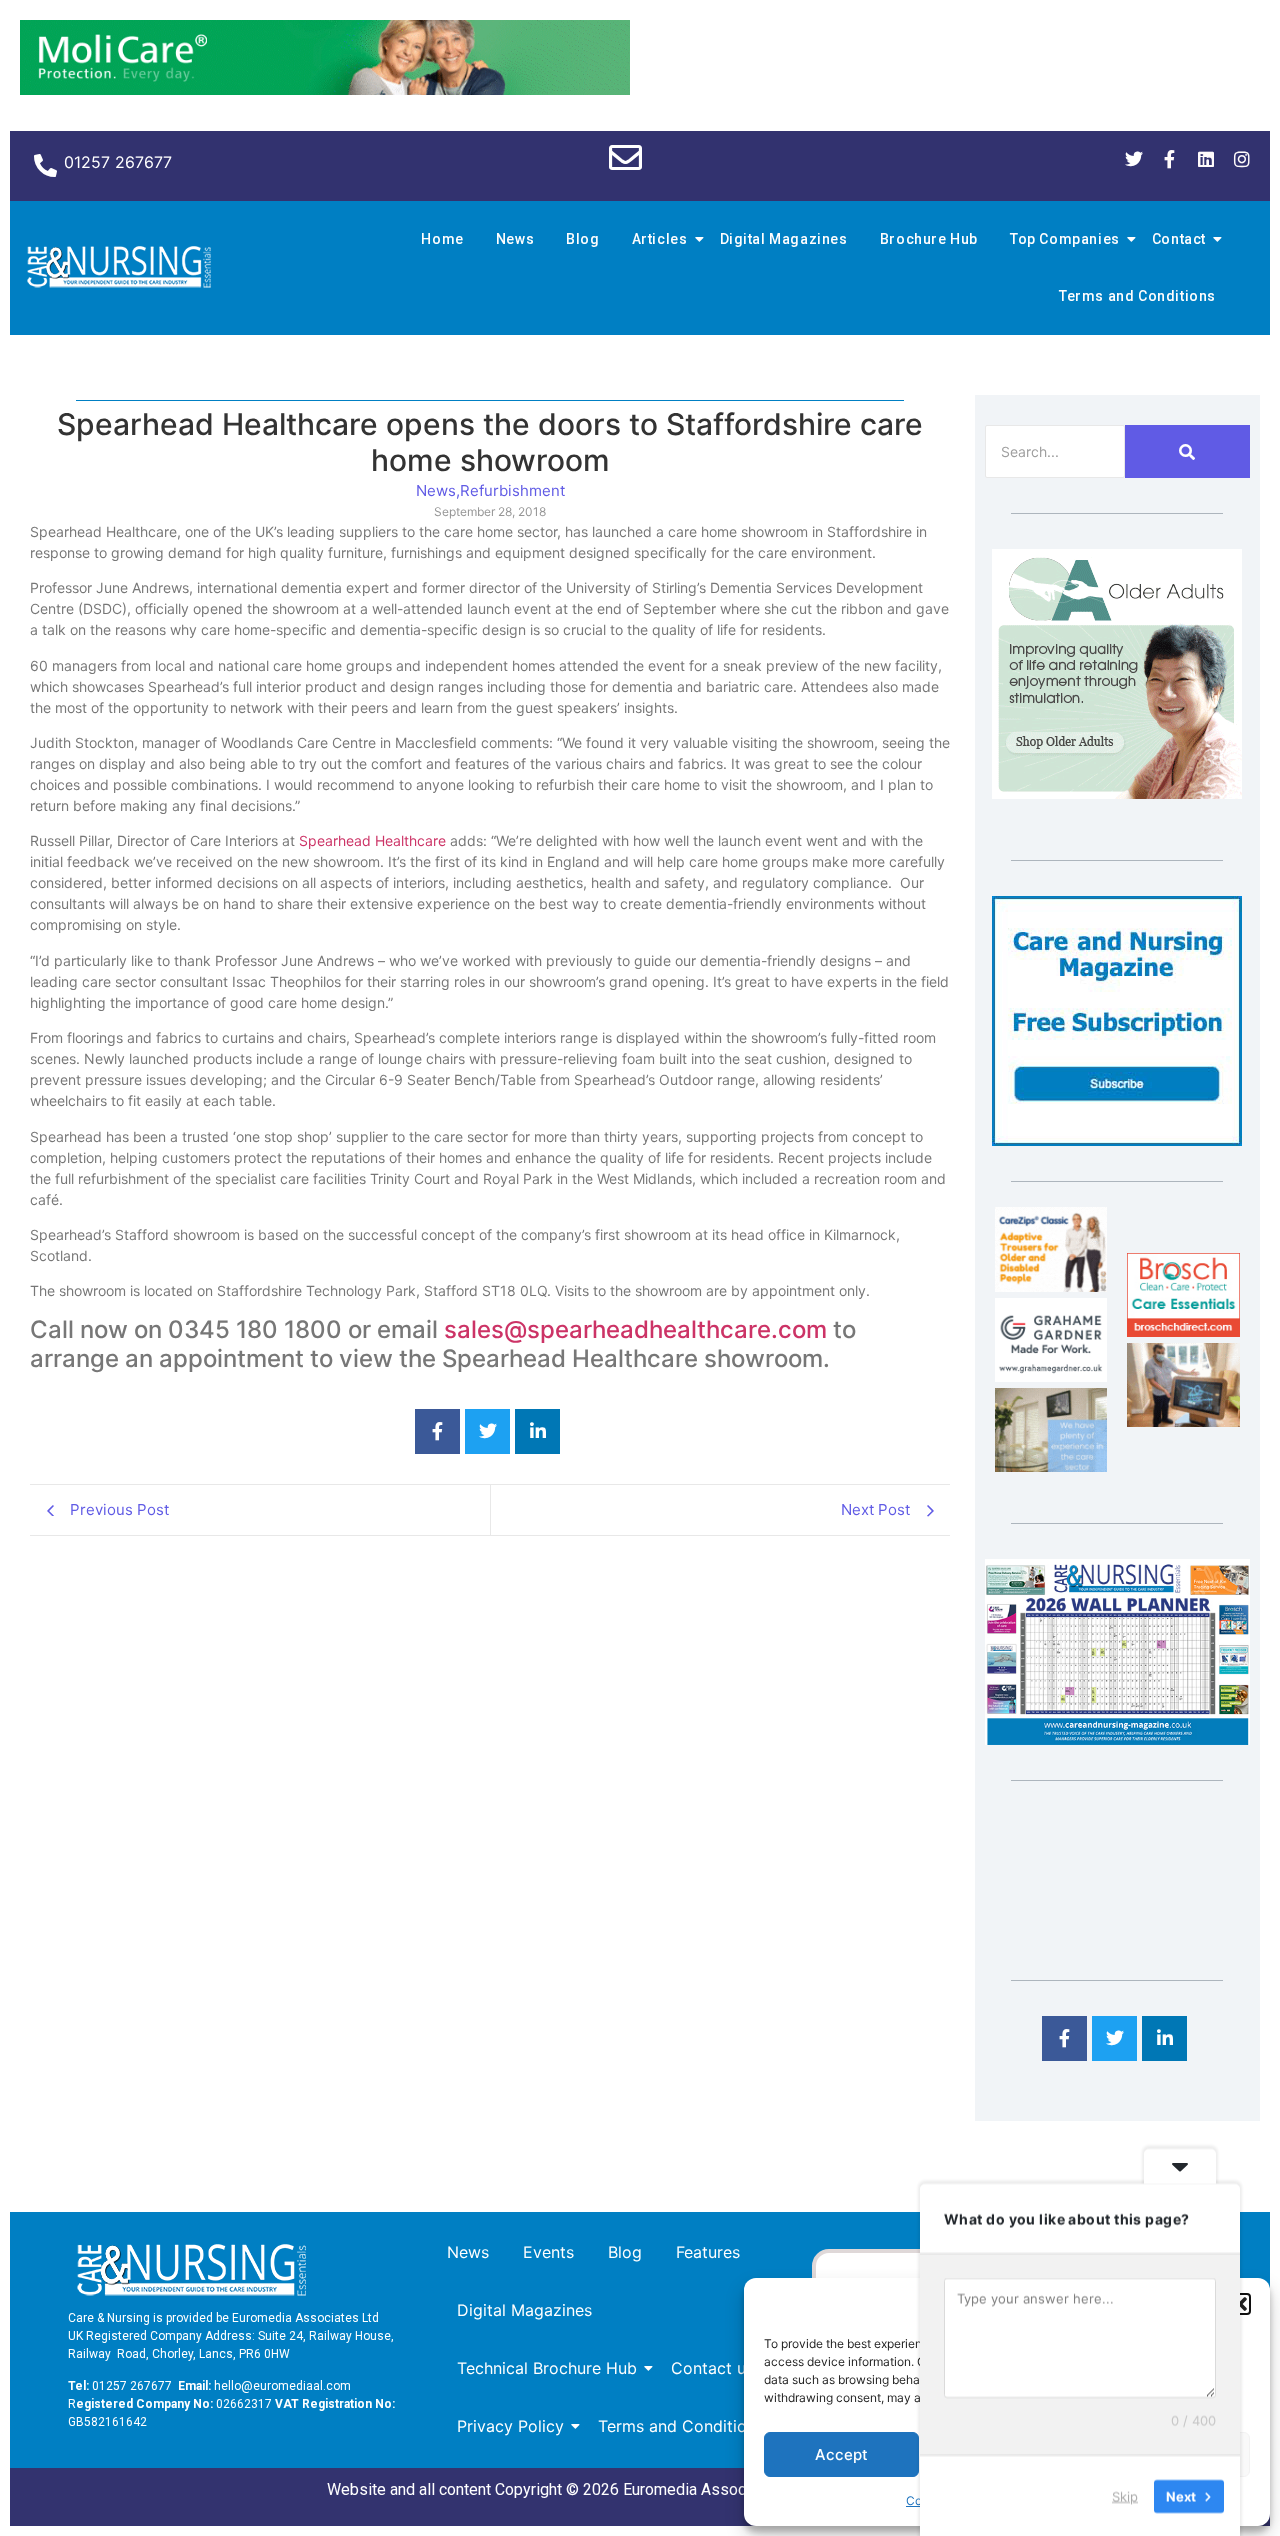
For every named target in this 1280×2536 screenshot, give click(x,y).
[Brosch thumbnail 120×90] (1183, 1331)
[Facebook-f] (1170, 159)
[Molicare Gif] (325, 89)
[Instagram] (1242, 159)
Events (548, 2252)
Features (708, 2252)
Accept (841, 2454)
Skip (1125, 2495)
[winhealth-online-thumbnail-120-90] (1051, 1286)
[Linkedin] (1206, 159)
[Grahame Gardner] (1051, 1376)
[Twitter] (1134, 159)
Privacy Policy (510, 2426)
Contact (1179, 239)
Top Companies (1065, 239)
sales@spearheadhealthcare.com (635, 1329)
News (515, 239)
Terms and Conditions (1137, 296)
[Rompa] (1117, 793)
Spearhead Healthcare (370, 840)
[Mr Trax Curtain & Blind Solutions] (1051, 1466)
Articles (660, 239)
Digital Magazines (784, 239)
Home (442, 239)
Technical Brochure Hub (547, 2368)
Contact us (712, 2368)
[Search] (1187, 451)
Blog (582, 239)
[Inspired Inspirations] (1183, 1421)
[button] (1240, 2304)
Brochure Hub (929, 239)
